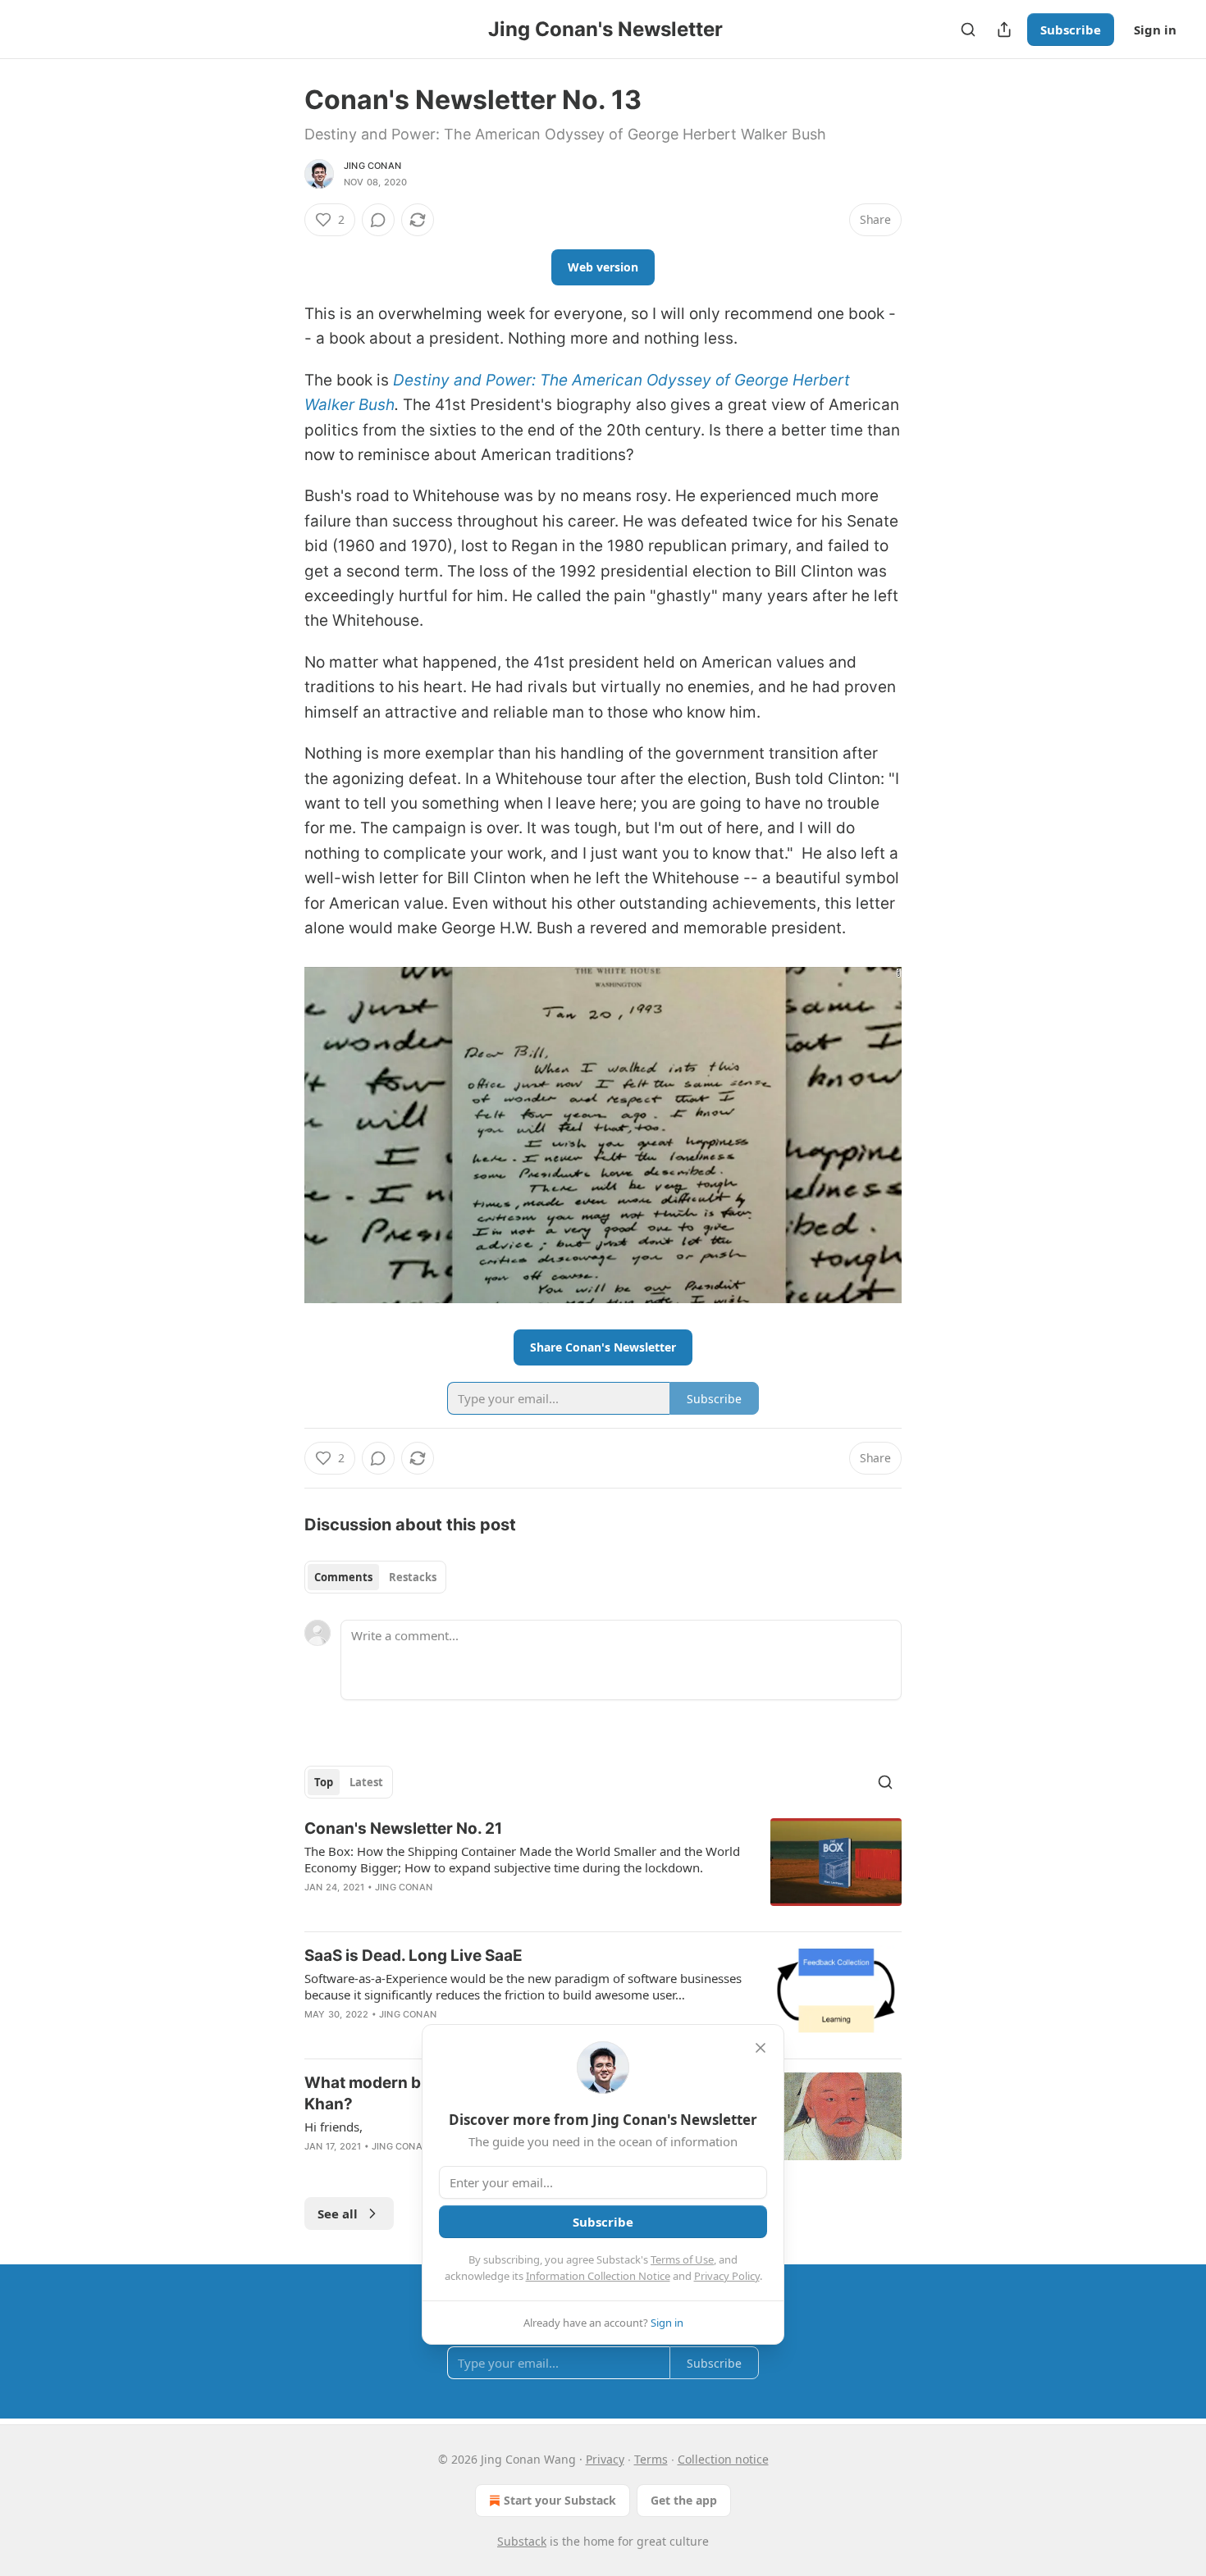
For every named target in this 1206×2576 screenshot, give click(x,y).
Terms (651, 2459)
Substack (522, 2541)
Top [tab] (324, 1782)
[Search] (968, 30)
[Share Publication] (1004, 30)
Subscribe (1071, 30)
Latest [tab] (366, 1782)
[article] (603, 1868)
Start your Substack (560, 2500)
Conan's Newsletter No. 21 (403, 1828)
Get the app (684, 2500)
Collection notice (723, 2459)
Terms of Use (682, 2259)
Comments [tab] (343, 1577)
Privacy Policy (727, 2276)
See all (338, 2214)
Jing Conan (372, 166)
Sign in (1155, 30)
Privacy (605, 2459)
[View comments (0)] (378, 220)
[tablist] (375, 1577)
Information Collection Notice (598, 2276)
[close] (761, 2048)
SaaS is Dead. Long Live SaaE (413, 1956)
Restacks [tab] (413, 1577)
